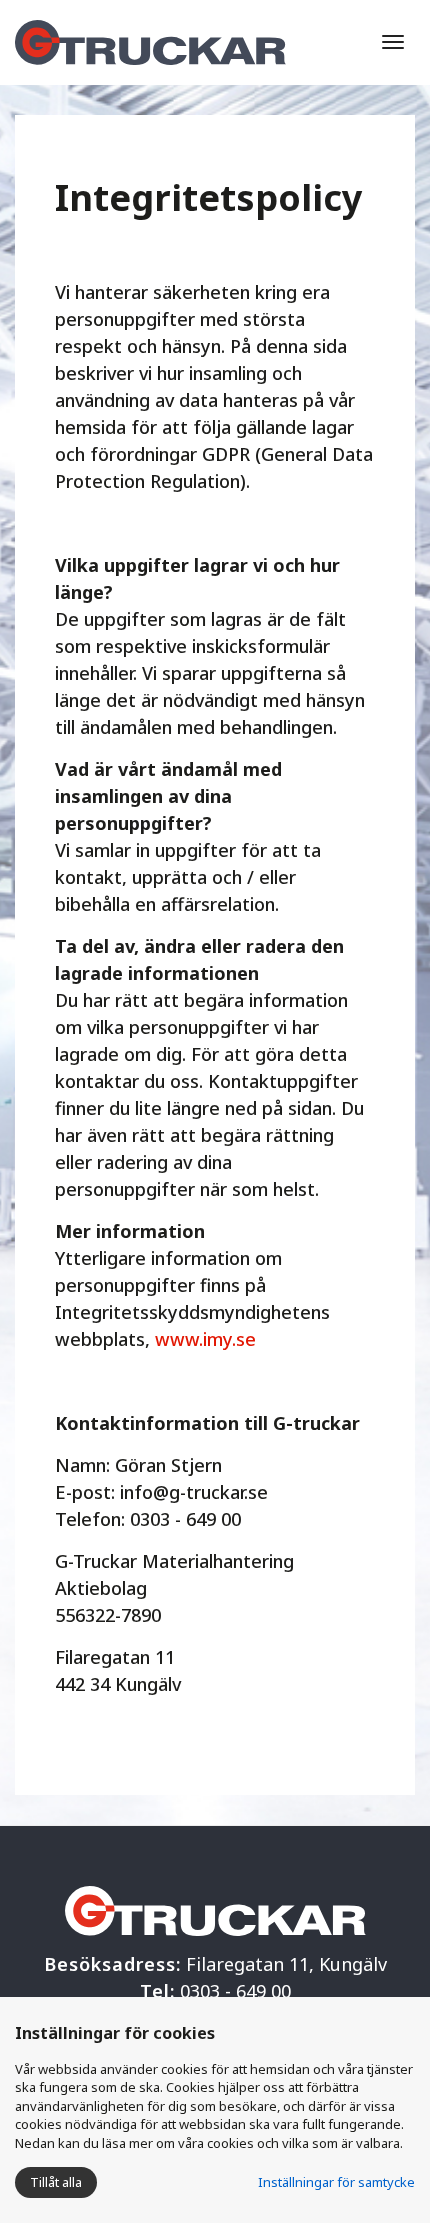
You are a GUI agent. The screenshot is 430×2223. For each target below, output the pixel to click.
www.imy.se (205, 1339)
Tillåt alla (56, 2182)
